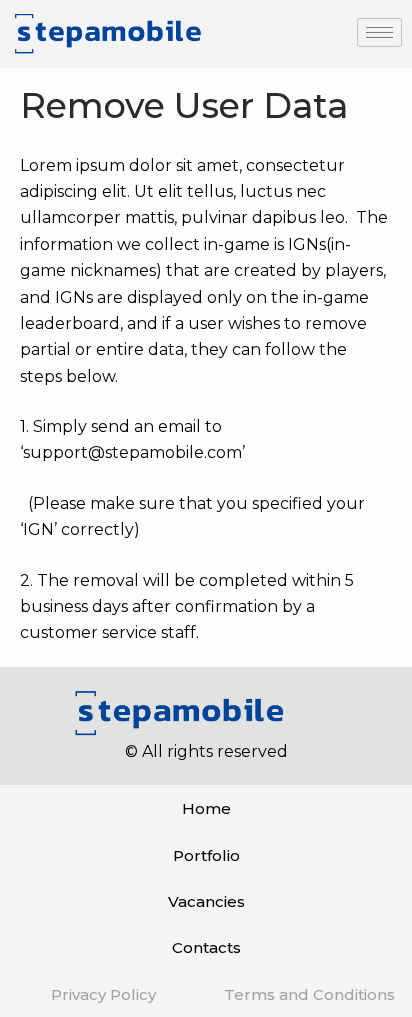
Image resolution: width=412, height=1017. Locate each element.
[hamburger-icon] (379, 32)
